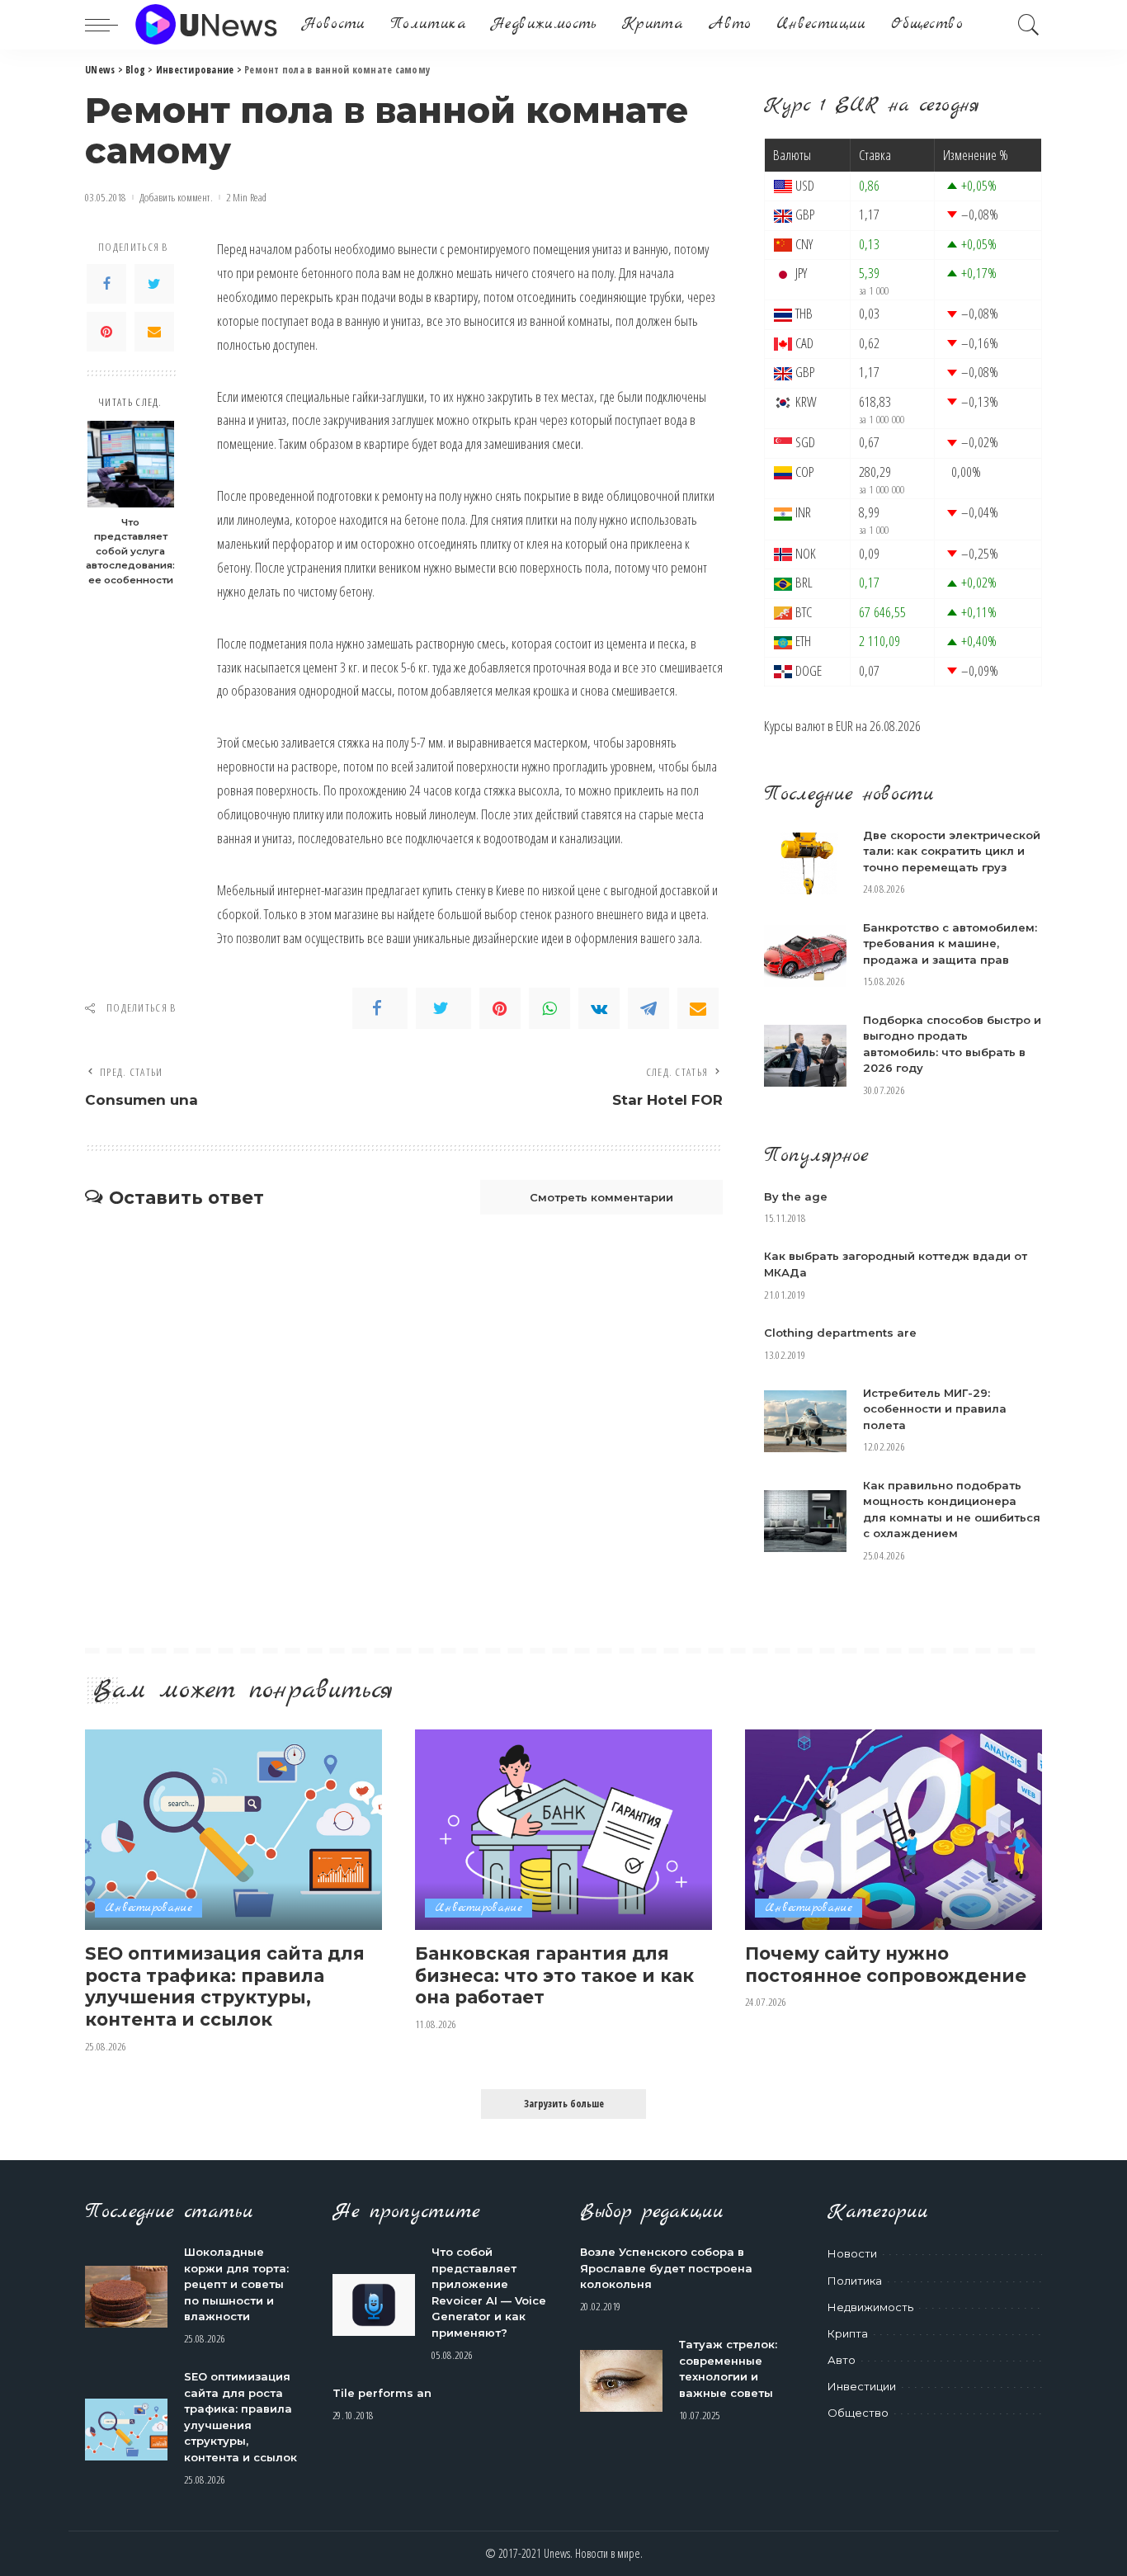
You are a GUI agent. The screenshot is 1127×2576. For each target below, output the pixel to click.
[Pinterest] (106, 332)
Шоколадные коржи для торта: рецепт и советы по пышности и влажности (236, 2284)
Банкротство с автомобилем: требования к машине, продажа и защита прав (950, 944)
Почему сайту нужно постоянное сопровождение (886, 1964)
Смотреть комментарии (601, 1197)
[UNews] (206, 25)
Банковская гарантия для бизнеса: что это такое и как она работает (554, 1975)
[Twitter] (154, 284)
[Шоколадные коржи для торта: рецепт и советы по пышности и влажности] (126, 2297)
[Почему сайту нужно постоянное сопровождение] (894, 1830)
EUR (844, 726)
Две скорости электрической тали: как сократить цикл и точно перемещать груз (952, 851)
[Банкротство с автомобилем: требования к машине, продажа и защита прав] (805, 956)
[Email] (154, 332)
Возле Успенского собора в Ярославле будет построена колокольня (666, 2268)
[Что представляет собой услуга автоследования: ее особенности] (131, 464)
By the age (796, 1196)
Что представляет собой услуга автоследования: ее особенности (130, 551)
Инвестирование (149, 1908)
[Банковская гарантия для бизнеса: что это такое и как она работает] (563, 1830)
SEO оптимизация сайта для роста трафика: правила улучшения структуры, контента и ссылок (225, 1986)
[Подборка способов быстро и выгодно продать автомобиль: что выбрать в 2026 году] (805, 1056)
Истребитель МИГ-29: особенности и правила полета (935, 1409)
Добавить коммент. (176, 198)
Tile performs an (382, 2393)
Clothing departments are (840, 1333)
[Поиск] (1029, 25)
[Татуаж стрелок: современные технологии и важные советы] (621, 2381)
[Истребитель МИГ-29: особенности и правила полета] (805, 1421)
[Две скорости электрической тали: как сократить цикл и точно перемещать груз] (805, 863)
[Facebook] (106, 284)
